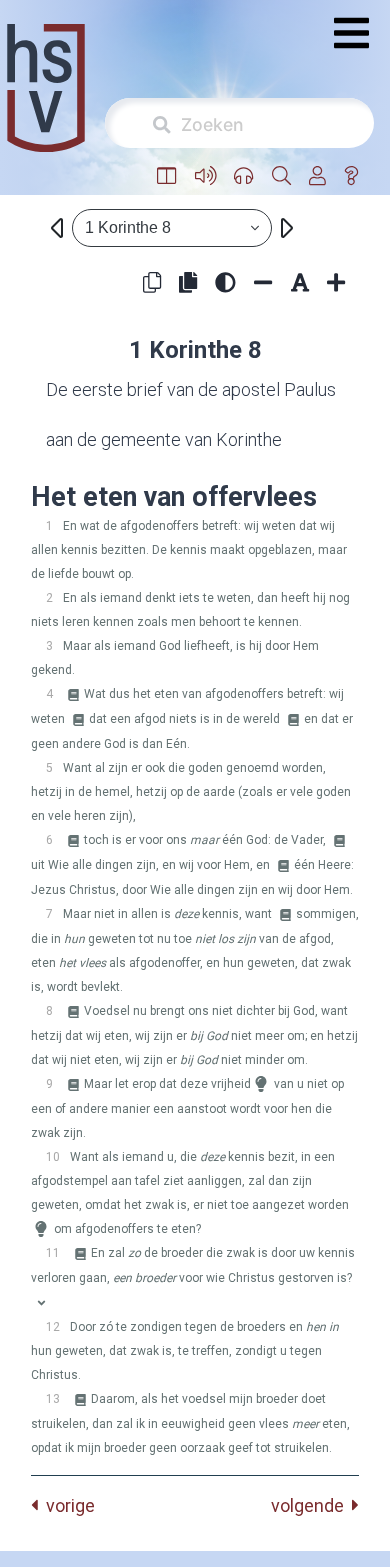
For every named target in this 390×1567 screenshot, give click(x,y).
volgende (311, 1505)
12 (53, 1327)
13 (53, 1399)
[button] (167, 176)
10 (53, 1157)
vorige (66, 1505)
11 (53, 1253)
